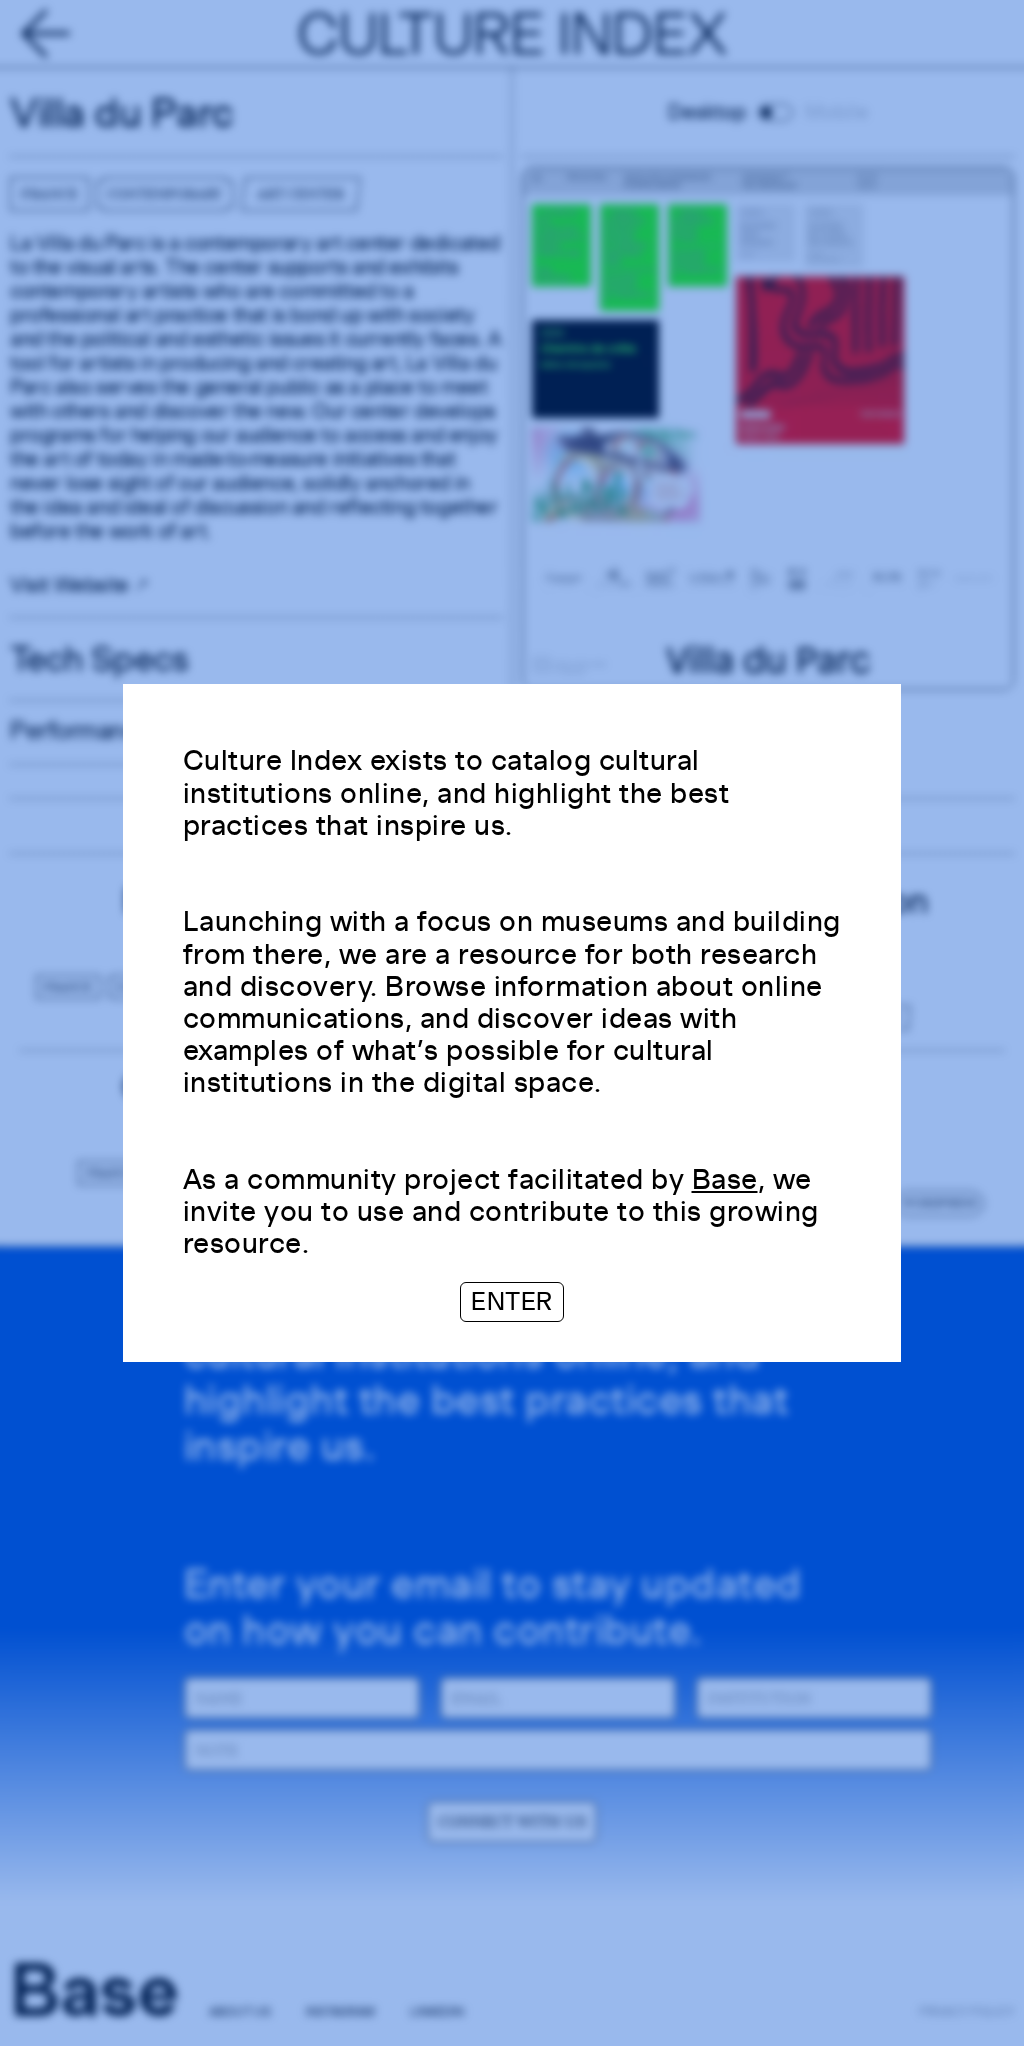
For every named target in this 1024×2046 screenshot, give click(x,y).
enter (512, 1301)
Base (725, 1178)
